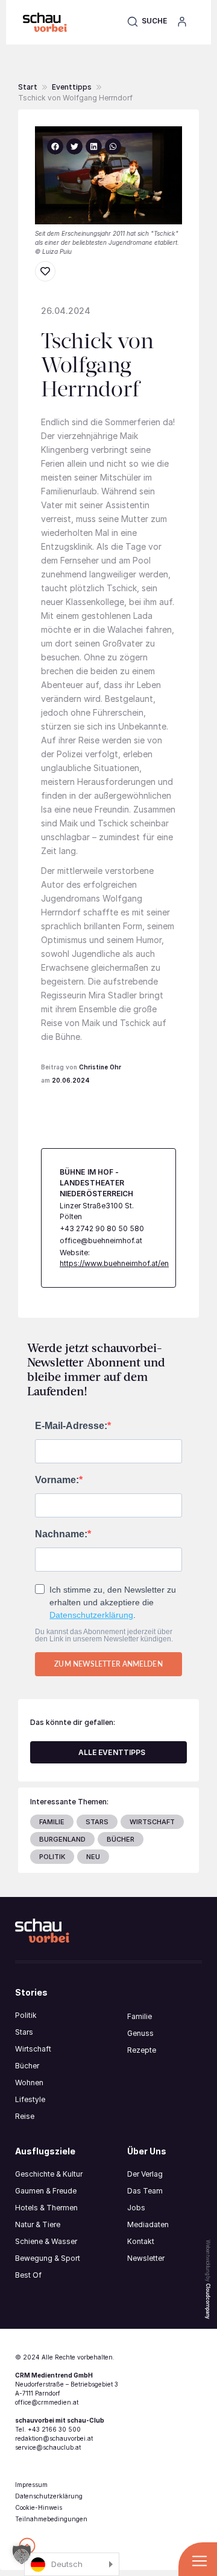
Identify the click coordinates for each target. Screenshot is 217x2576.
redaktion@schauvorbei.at (54, 2438)
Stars (24, 2032)
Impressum (31, 2485)
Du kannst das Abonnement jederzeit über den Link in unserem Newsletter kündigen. (104, 1635)
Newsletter (146, 2258)
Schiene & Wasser (46, 2241)
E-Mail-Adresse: (71, 1426)
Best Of (28, 2275)
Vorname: (57, 1480)
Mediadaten (148, 2224)
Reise (25, 2116)
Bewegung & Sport (48, 2258)
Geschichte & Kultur (49, 2174)
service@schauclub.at (48, 2447)
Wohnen (29, 2083)
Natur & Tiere (38, 2224)
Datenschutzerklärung (91, 1615)
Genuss (140, 2033)
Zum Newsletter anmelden (108, 1664)
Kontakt (141, 2241)
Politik (26, 2015)
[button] (147, 21)
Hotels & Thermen (46, 2208)
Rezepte (142, 2050)
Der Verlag (145, 2174)
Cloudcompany (208, 2301)
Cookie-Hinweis (39, 2507)
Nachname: (61, 1534)
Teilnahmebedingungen (51, 2519)
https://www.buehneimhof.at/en (114, 1263)
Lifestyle (30, 2099)
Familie (140, 2016)
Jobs (136, 2208)
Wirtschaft (33, 2049)
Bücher (27, 2066)
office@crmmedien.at (47, 2402)
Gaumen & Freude (46, 2191)
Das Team (145, 2191)
